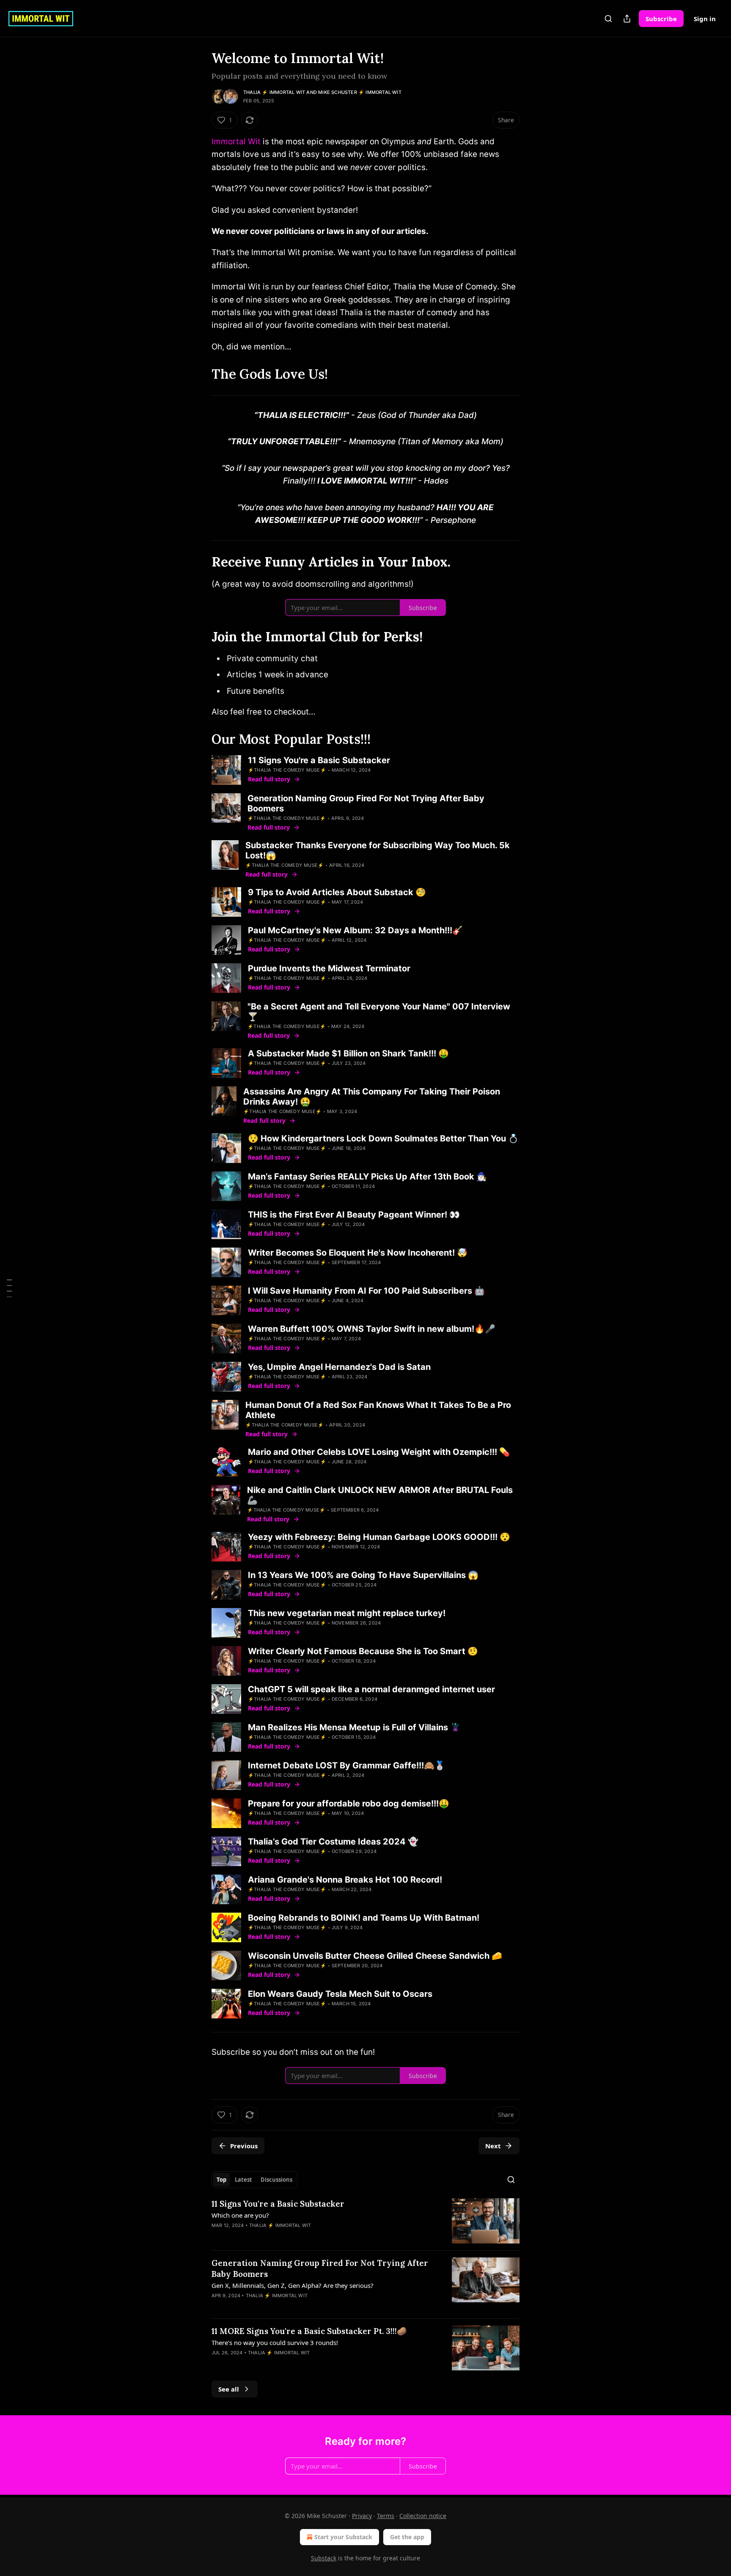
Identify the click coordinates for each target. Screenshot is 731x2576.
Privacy (362, 2516)
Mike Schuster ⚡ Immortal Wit (360, 92)
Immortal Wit (236, 142)
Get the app (407, 2537)
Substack (324, 2558)
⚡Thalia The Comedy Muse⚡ (287, 770)
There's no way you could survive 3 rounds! (275, 2342)
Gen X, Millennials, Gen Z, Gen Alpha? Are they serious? (293, 2285)
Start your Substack (343, 2537)
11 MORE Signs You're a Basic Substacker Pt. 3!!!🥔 (309, 2331)
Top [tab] (221, 2180)
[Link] (200, 374)
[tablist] (254, 2180)
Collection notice (423, 2516)
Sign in (705, 19)
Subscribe (661, 19)
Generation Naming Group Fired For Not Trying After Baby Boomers (320, 2268)
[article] (365, 2221)
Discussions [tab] (276, 2180)
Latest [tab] (243, 2180)
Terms (386, 2516)
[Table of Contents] (9, 1288)
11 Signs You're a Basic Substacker (278, 2204)
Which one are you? (240, 2215)
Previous (244, 2146)
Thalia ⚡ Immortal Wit (274, 92)
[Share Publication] (627, 19)
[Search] (608, 19)
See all (229, 2389)
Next (493, 2146)
